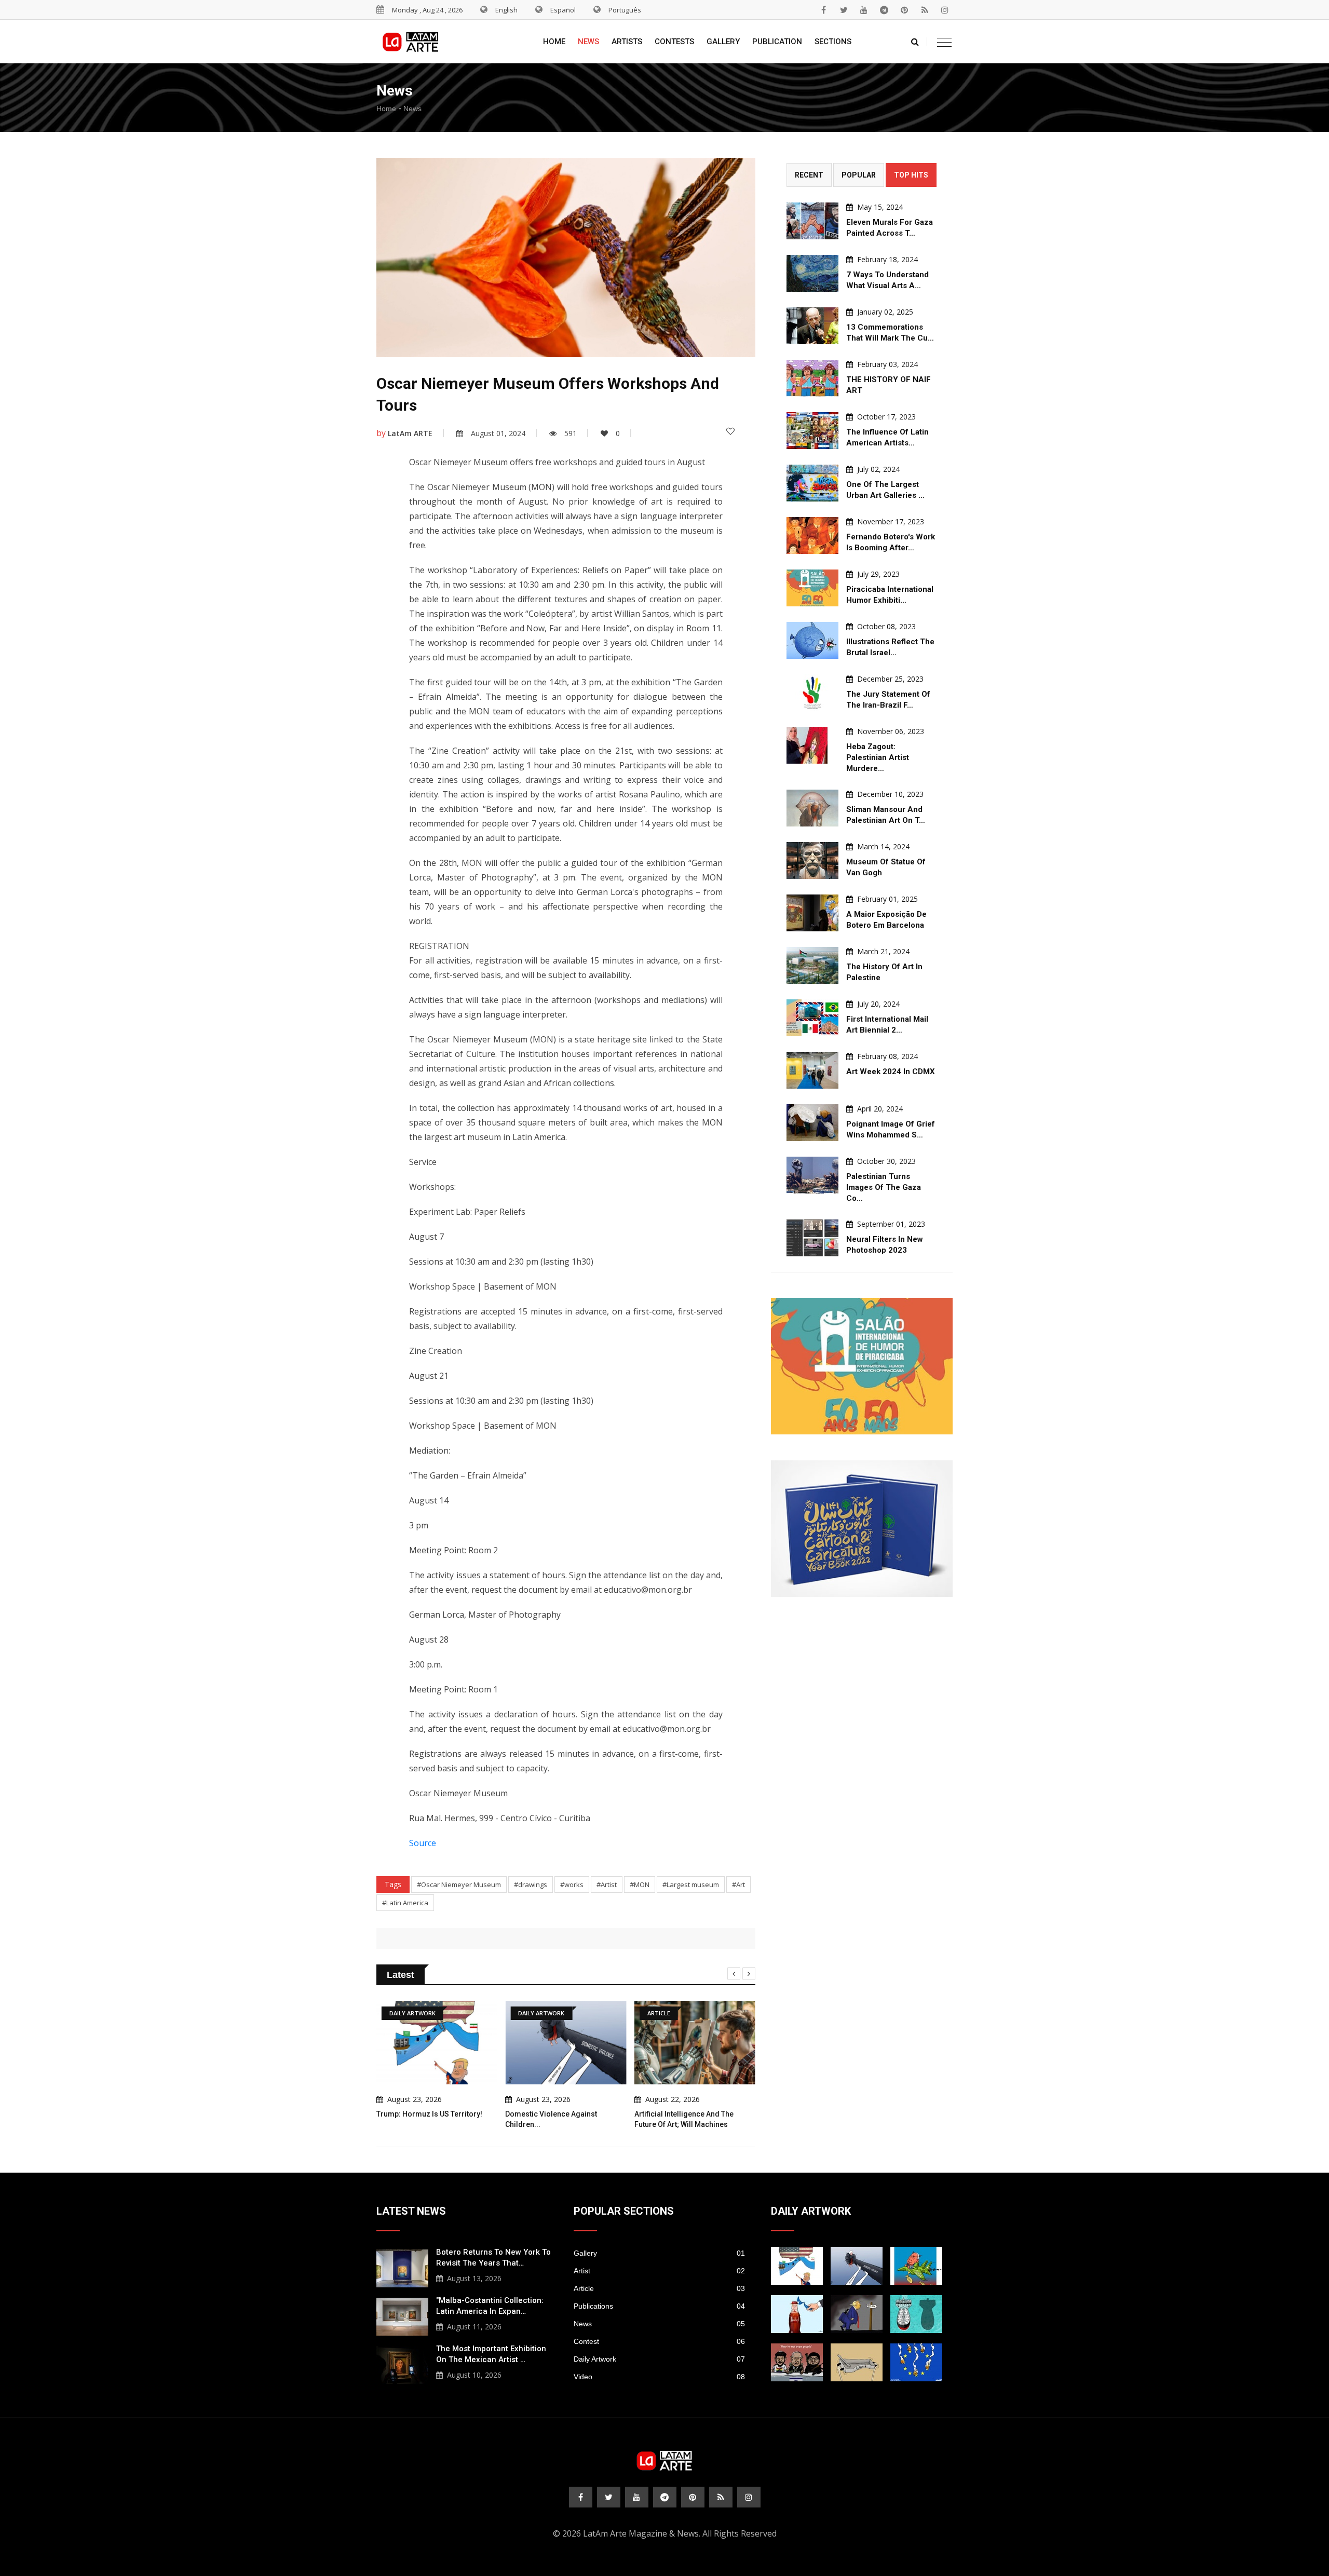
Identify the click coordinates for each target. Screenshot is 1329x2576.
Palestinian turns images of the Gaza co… (884, 1187)
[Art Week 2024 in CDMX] (812, 1070)
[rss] (925, 10)
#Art (738, 1884)
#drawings (531, 1884)
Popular (859, 175)
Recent (809, 175)
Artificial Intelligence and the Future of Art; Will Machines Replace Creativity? (684, 2124)
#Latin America (405, 1903)
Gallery (723, 42)
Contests (674, 42)
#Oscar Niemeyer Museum (459, 1884)
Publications (659, 2306)
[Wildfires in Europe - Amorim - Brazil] (916, 2362)
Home (554, 42)
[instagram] (945, 10)
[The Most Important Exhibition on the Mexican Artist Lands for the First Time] (402, 2364)
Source (423, 1843)
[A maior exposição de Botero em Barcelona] (812, 913)
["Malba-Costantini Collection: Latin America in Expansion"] (402, 2315)
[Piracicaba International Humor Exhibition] (812, 588)
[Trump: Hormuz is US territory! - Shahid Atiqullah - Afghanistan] (797, 2266)
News (588, 42)
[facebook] (823, 10)
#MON (640, 1884)
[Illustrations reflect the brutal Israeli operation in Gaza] (812, 640)
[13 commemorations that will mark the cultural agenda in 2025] (812, 326)
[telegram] (884, 10)
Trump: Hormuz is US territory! (429, 2114)
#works (572, 1884)
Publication (777, 42)
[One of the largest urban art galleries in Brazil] (812, 483)
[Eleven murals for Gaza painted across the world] (812, 221)
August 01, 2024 (498, 433)
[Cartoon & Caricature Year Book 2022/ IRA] (862, 1529)
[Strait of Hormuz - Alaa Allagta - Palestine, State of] (797, 2314)
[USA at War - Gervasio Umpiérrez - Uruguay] (916, 2266)
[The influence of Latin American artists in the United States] (812, 431)
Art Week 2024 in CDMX (891, 1072)
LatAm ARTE (410, 433)
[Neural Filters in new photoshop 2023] (812, 1238)
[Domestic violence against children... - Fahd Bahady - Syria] (857, 2266)
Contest (659, 2341)
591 (571, 433)
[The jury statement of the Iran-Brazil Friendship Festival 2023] (812, 693)
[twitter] (844, 10)
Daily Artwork (659, 2359)
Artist (659, 2271)
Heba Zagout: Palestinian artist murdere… (878, 757)
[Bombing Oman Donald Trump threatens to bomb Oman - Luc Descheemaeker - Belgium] (857, 2314)
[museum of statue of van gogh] (812, 860)
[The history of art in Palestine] (812, 965)
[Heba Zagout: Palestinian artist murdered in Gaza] (812, 745)
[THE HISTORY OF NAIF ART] (812, 378)
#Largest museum (691, 1884)
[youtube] (864, 10)
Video (659, 2377)
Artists (627, 42)
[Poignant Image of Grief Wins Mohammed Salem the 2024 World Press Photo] (812, 1123)
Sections (833, 42)
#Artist (607, 1884)
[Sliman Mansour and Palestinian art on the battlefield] (812, 808)
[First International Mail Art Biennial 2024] (812, 1018)
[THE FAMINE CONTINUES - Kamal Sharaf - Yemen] (857, 2362)
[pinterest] (904, 10)
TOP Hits (911, 175)
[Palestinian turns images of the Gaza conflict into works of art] (812, 1175)
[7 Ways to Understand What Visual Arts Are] (812, 273)
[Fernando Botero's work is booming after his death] (812, 535)
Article (659, 2288)
